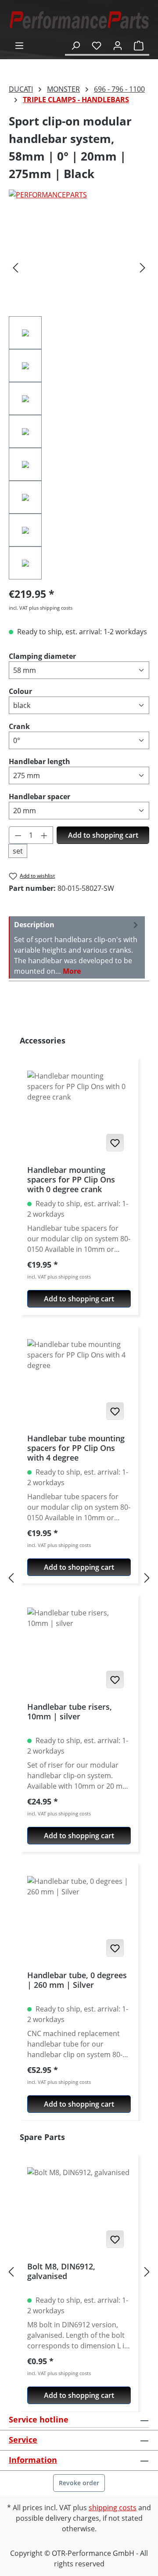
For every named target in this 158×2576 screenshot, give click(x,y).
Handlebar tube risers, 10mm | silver (70, 1712)
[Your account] (118, 45)
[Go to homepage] (79, 20)
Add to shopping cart (103, 835)
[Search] (75, 45)
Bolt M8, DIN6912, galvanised (61, 2271)
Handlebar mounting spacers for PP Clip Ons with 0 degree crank (71, 1179)
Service (23, 2440)
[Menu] (19, 45)
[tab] (77, 947)
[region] (79, 398)
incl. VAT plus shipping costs (41, 608)
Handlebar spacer (39, 796)
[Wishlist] (97, 45)
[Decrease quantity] (18, 835)
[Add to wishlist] (115, 1143)
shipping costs (113, 2508)
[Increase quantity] (44, 835)
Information (33, 2460)
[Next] (143, 267)
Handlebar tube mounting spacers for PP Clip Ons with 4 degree (76, 1448)
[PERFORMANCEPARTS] (79, 195)
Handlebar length (39, 761)
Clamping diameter (42, 656)
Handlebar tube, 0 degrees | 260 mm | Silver (77, 1980)
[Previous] (15, 267)
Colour (20, 691)
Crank (19, 726)
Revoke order (79, 2483)
